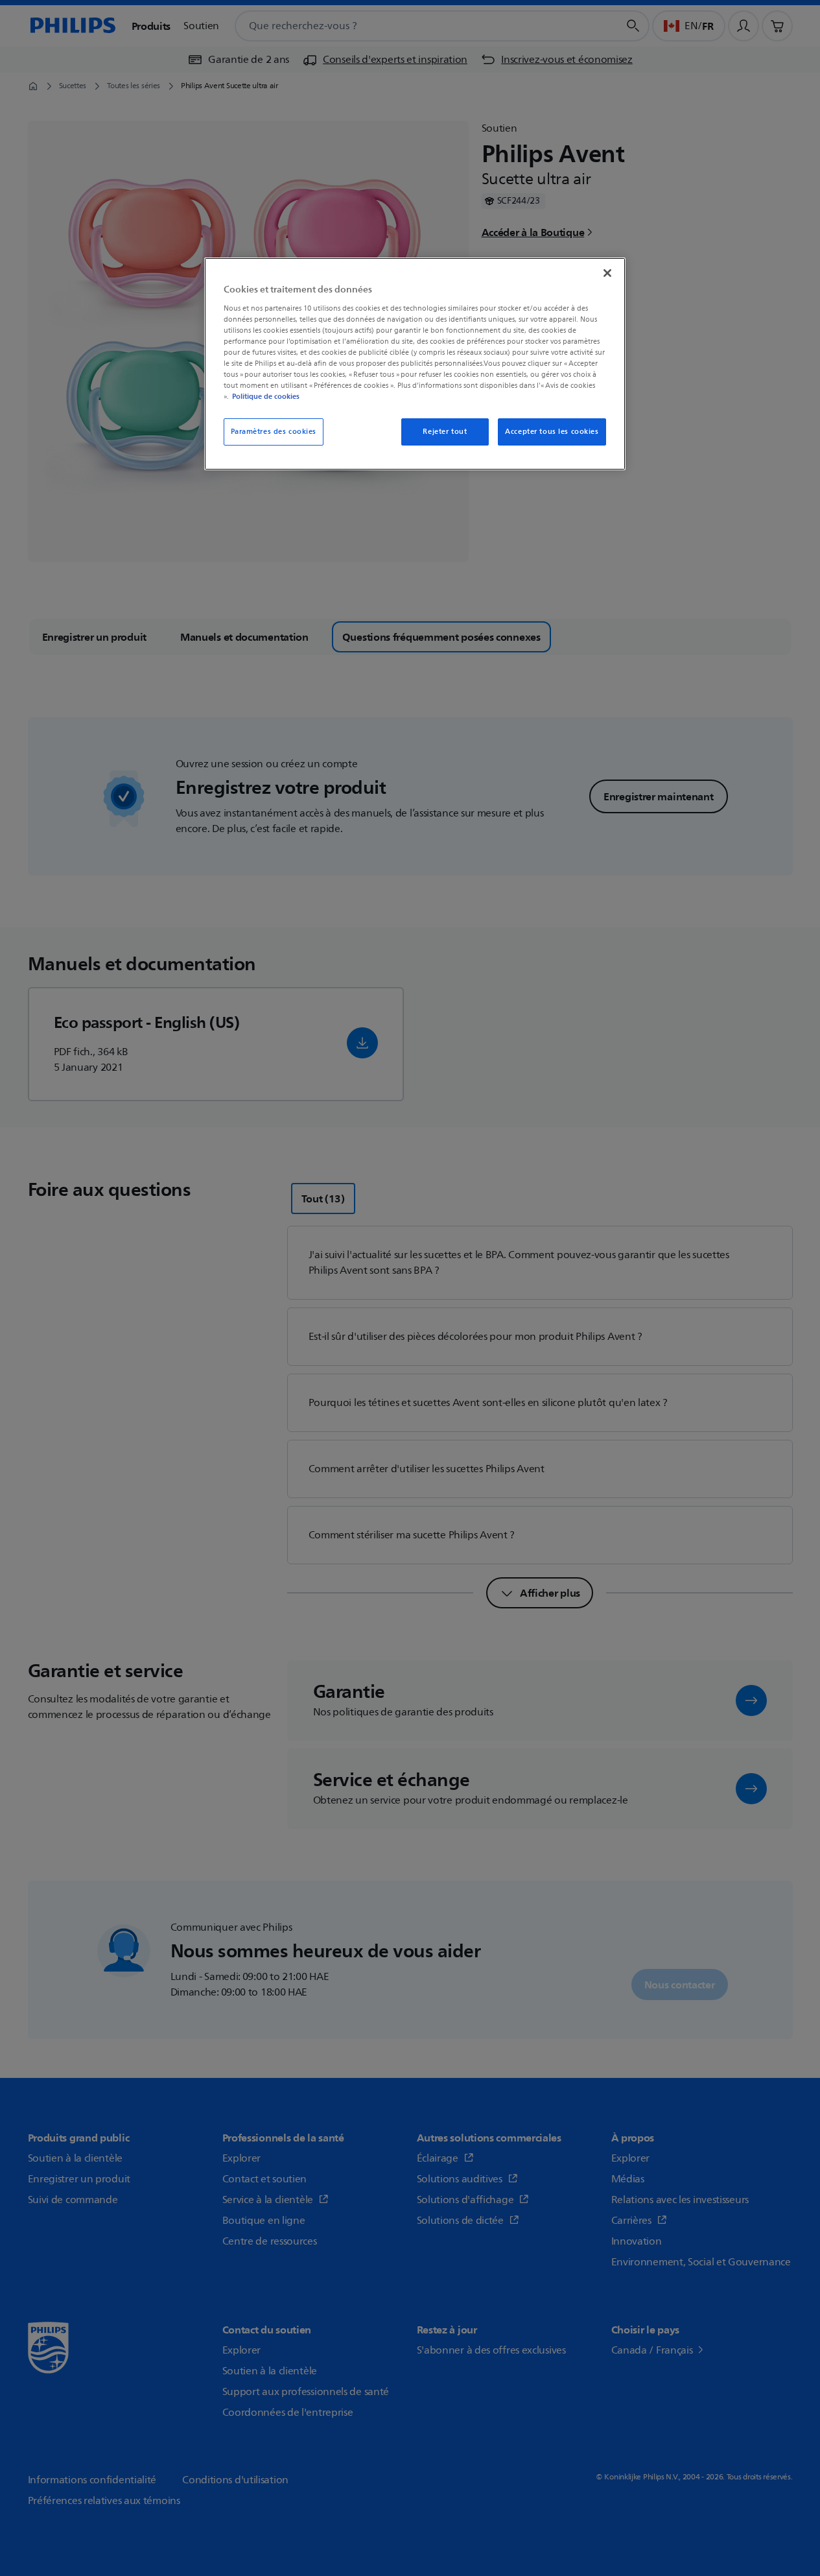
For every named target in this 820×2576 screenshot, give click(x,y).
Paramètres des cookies (274, 432)
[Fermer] (607, 273)
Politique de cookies (266, 396)
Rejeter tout (445, 432)
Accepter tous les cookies (552, 432)
